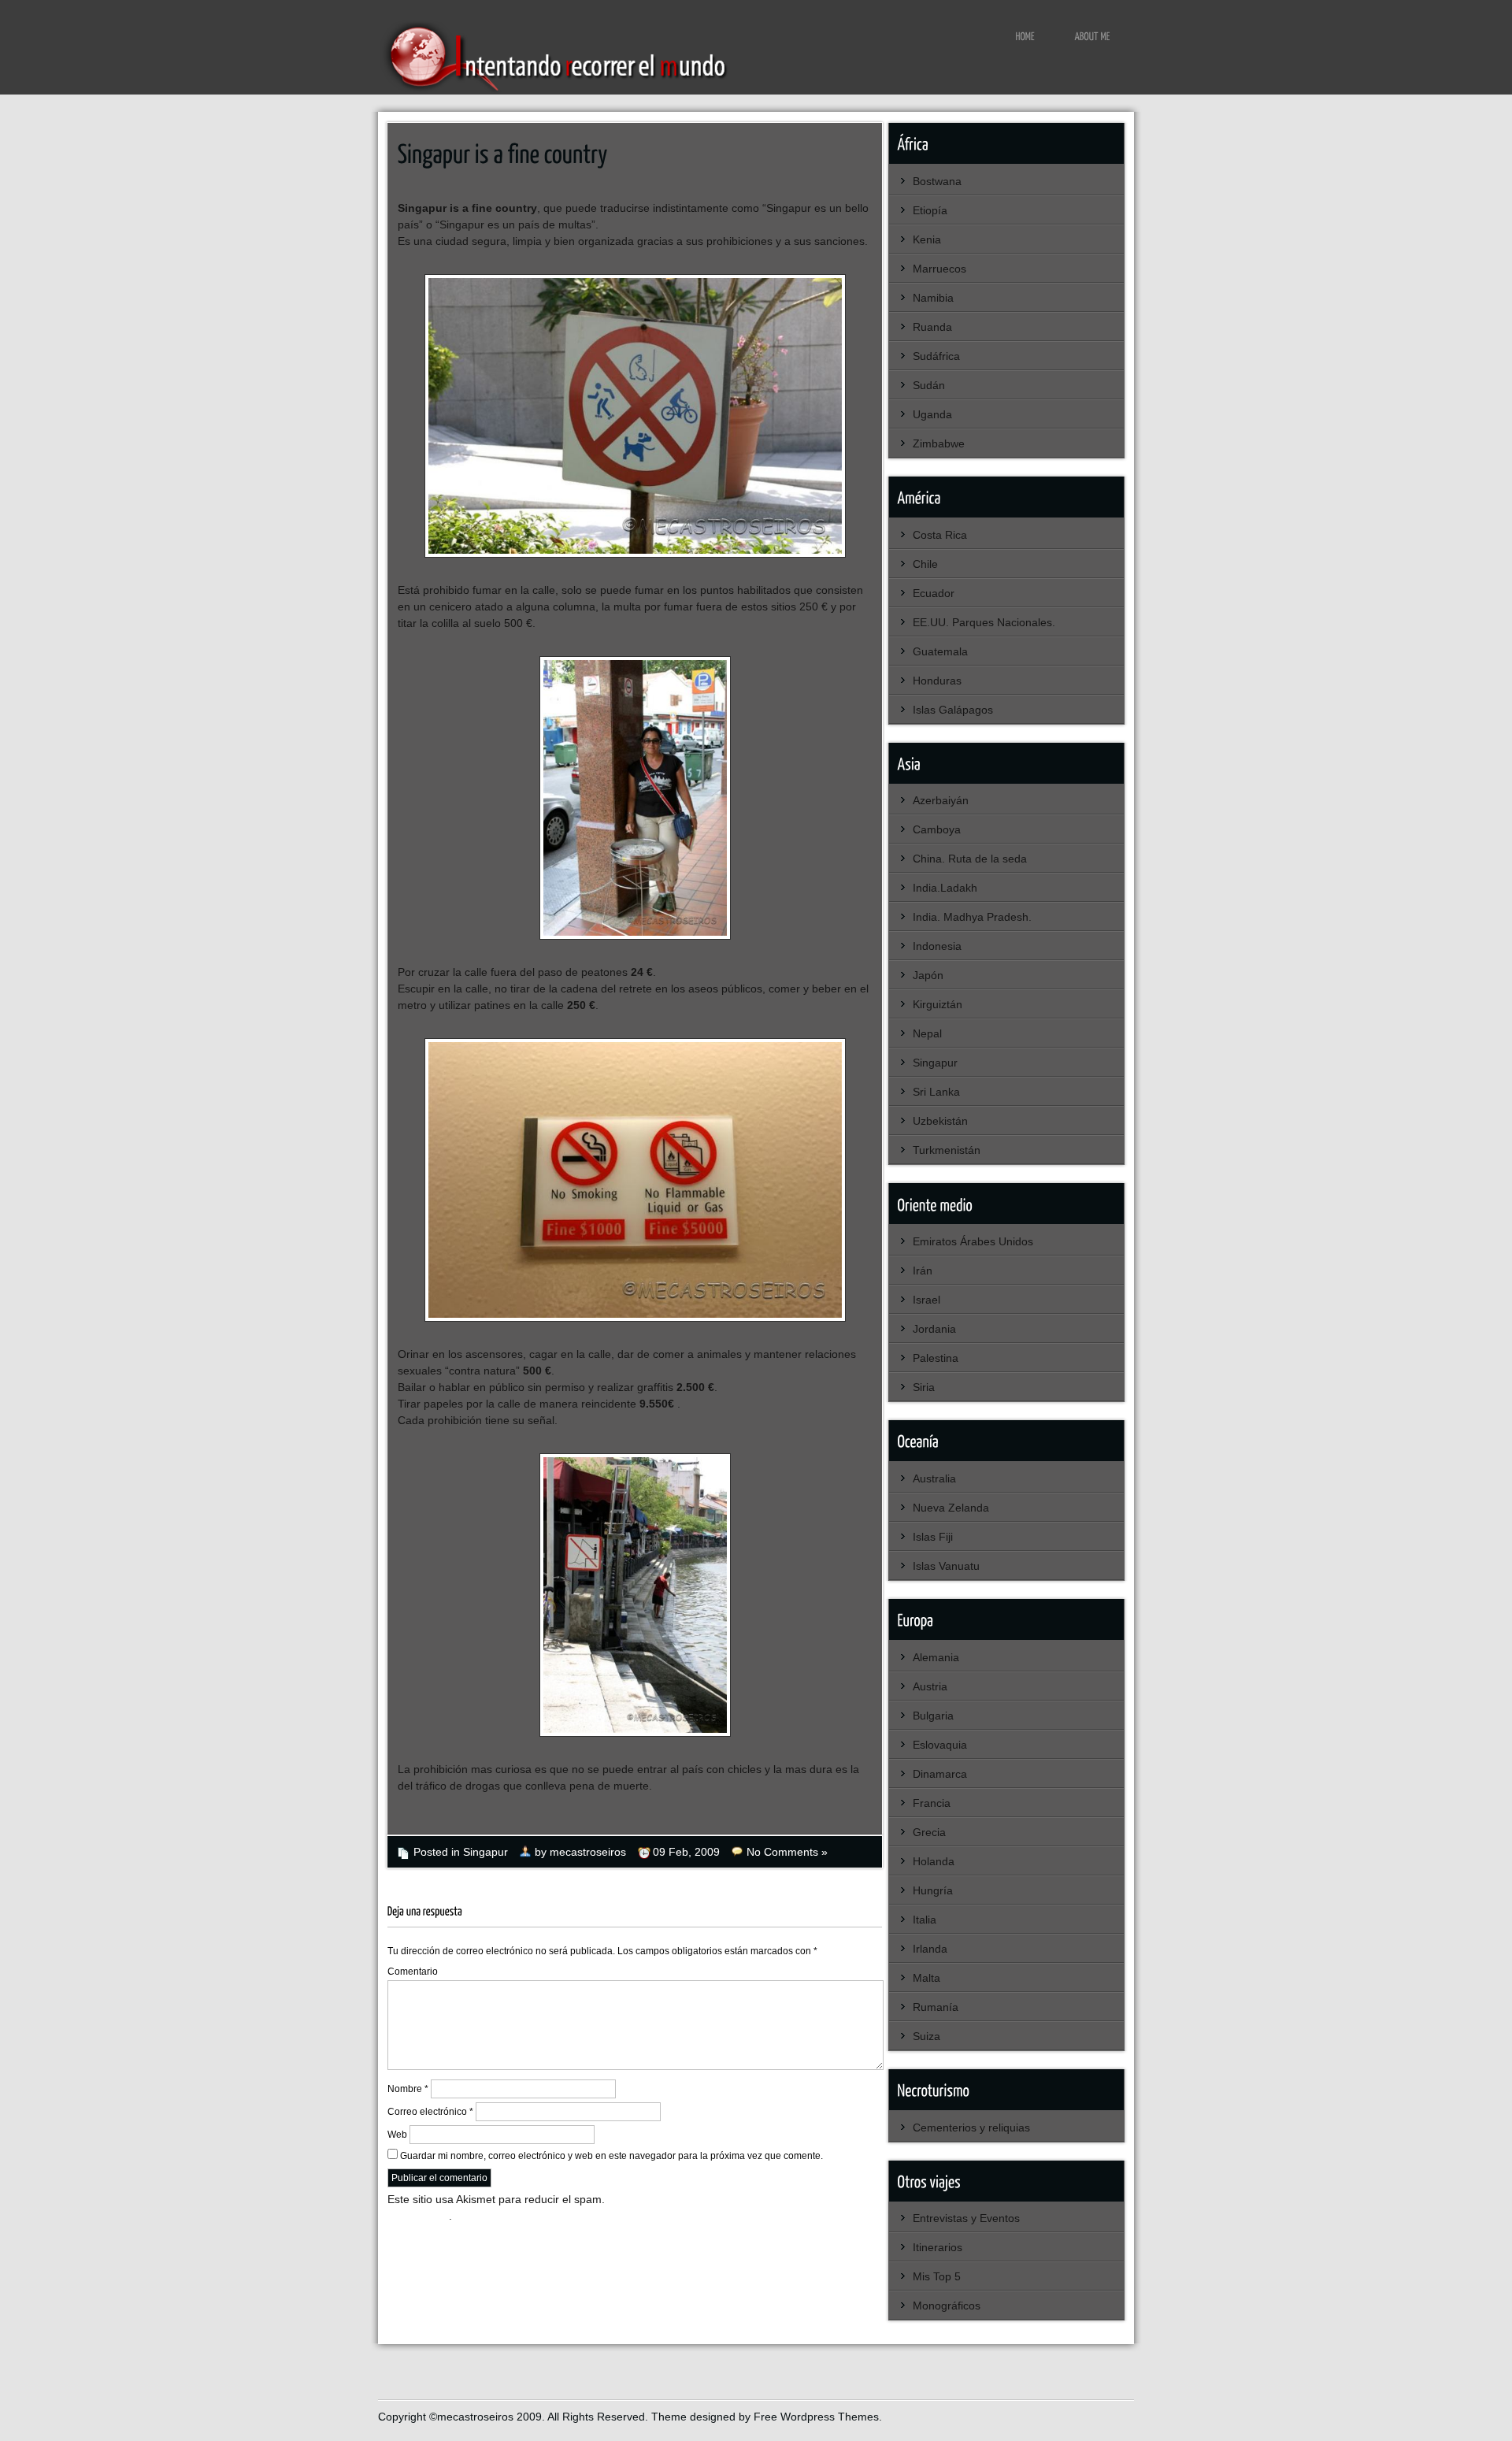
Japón (928, 975)
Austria (930, 1686)
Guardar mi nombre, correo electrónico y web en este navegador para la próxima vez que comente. (611, 2156)
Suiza (926, 2036)
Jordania (934, 1329)
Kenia (927, 239)
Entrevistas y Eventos (966, 2218)
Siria (924, 1387)
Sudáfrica (936, 356)
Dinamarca (940, 1774)
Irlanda (930, 1949)
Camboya (937, 829)
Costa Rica (940, 535)
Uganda (932, 414)
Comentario (413, 1972)
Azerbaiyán (941, 800)
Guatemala (940, 651)
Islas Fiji (933, 1537)
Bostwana (937, 181)
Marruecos (939, 269)
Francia (932, 1803)
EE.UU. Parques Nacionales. (984, 622)
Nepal (927, 1033)
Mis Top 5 (937, 2276)
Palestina (936, 1358)
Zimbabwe (939, 443)
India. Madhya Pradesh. (972, 917)
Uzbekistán (940, 1121)
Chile (925, 564)
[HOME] (1026, 35)
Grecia (929, 1832)
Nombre (408, 2089)
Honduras (937, 681)
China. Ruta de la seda (970, 859)
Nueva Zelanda (951, 1508)
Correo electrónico (430, 2112)
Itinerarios (938, 2247)
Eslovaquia (940, 1745)
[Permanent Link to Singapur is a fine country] (503, 152)
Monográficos (947, 2306)
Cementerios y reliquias (971, 2128)
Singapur (485, 1852)
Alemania (936, 1657)
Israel (926, 1300)
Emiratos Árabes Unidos (973, 1241)
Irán (923, 1271)
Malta (926, 1978)
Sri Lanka (936, 1092)
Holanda (934, 1861)
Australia (934, 1478)
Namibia (933, 298)
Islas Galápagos (953, 710)
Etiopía (930, 210)
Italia (925, 1920)
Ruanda (932, 327)
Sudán (929, 385)
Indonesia (937, 946)
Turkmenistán (947, 1150)
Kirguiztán (938, 1004)
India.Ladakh (945, 888)
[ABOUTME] (1093, 35)
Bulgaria (933, 1716)
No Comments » (787, 1852)
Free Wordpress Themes (816, 2417)
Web (397, 2135)
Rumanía (936, 2007)
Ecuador (934, 593)
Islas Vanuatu (946, 1566)
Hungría (933, 1890)
